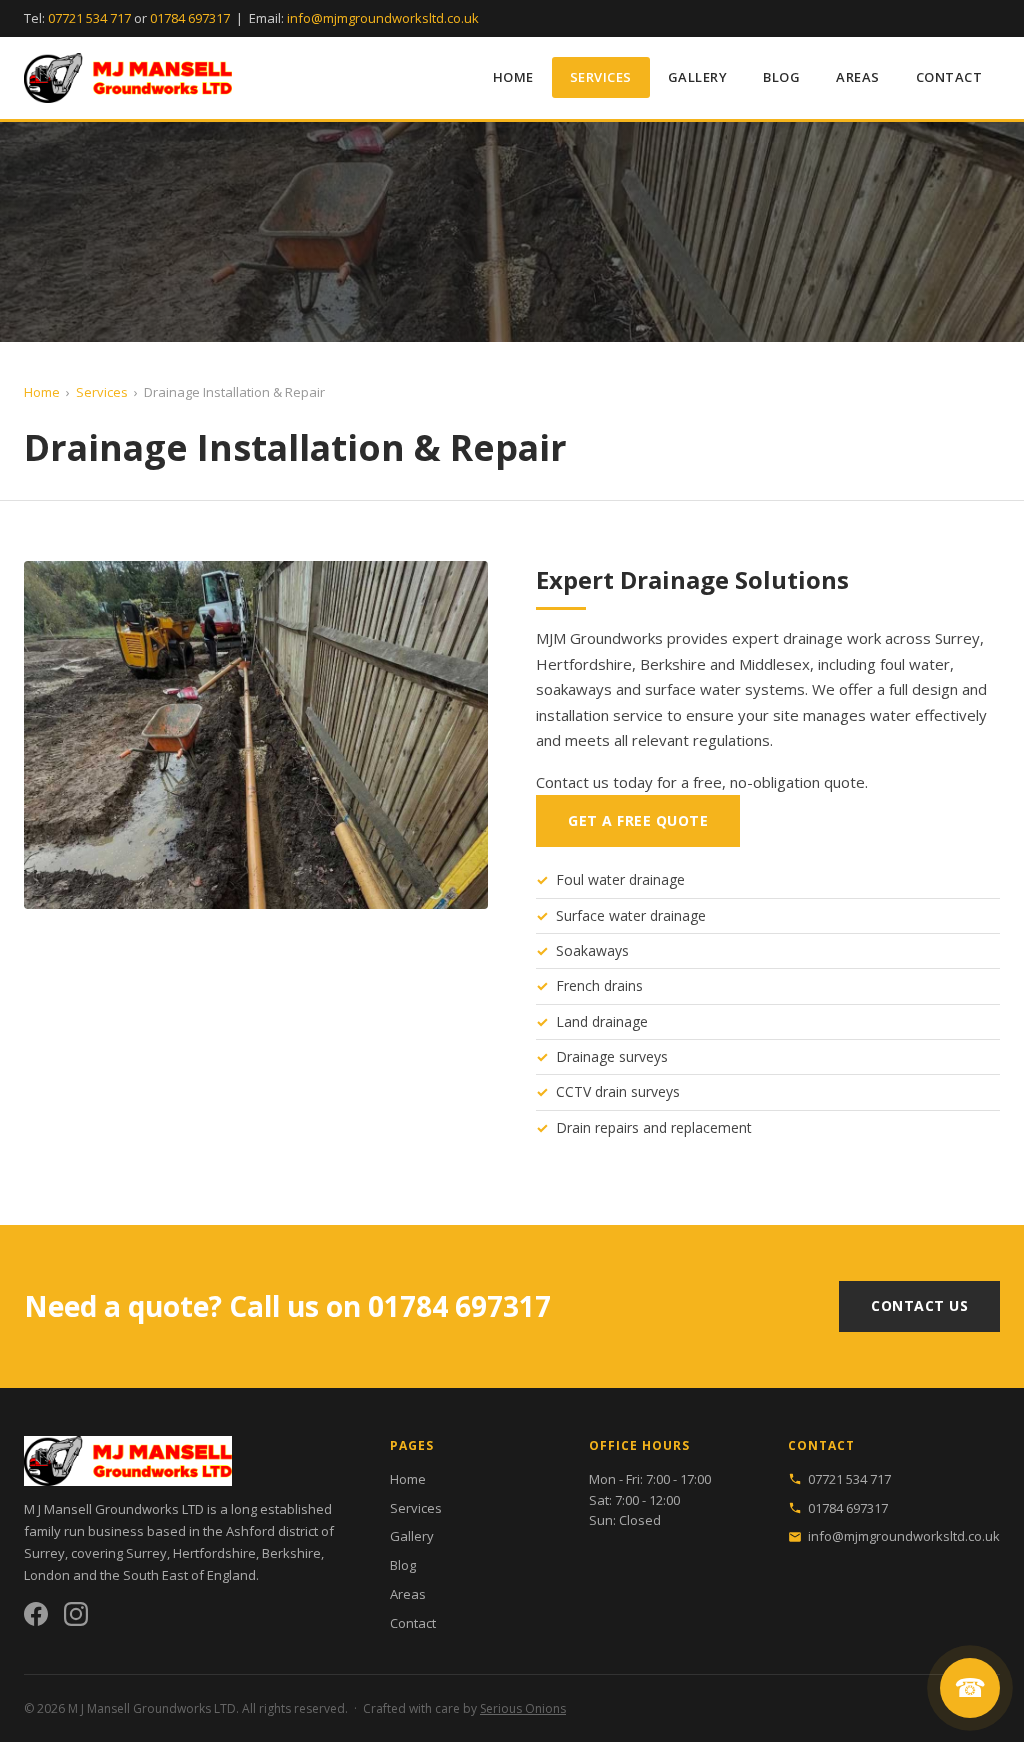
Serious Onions (523, 1708)
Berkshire (291, 1553)
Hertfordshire (214, 1553)
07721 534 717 (89, 18)
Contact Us (919, 1305)
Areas (858, 77)
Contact (949, 77)
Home (513, 77)
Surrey (146, 1553)
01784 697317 (190, 18)
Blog (781, 77)
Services (601, 77)
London (47, 1575)
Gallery (698, 77)
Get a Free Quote (638, 820)
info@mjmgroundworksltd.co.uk (383, 18)
